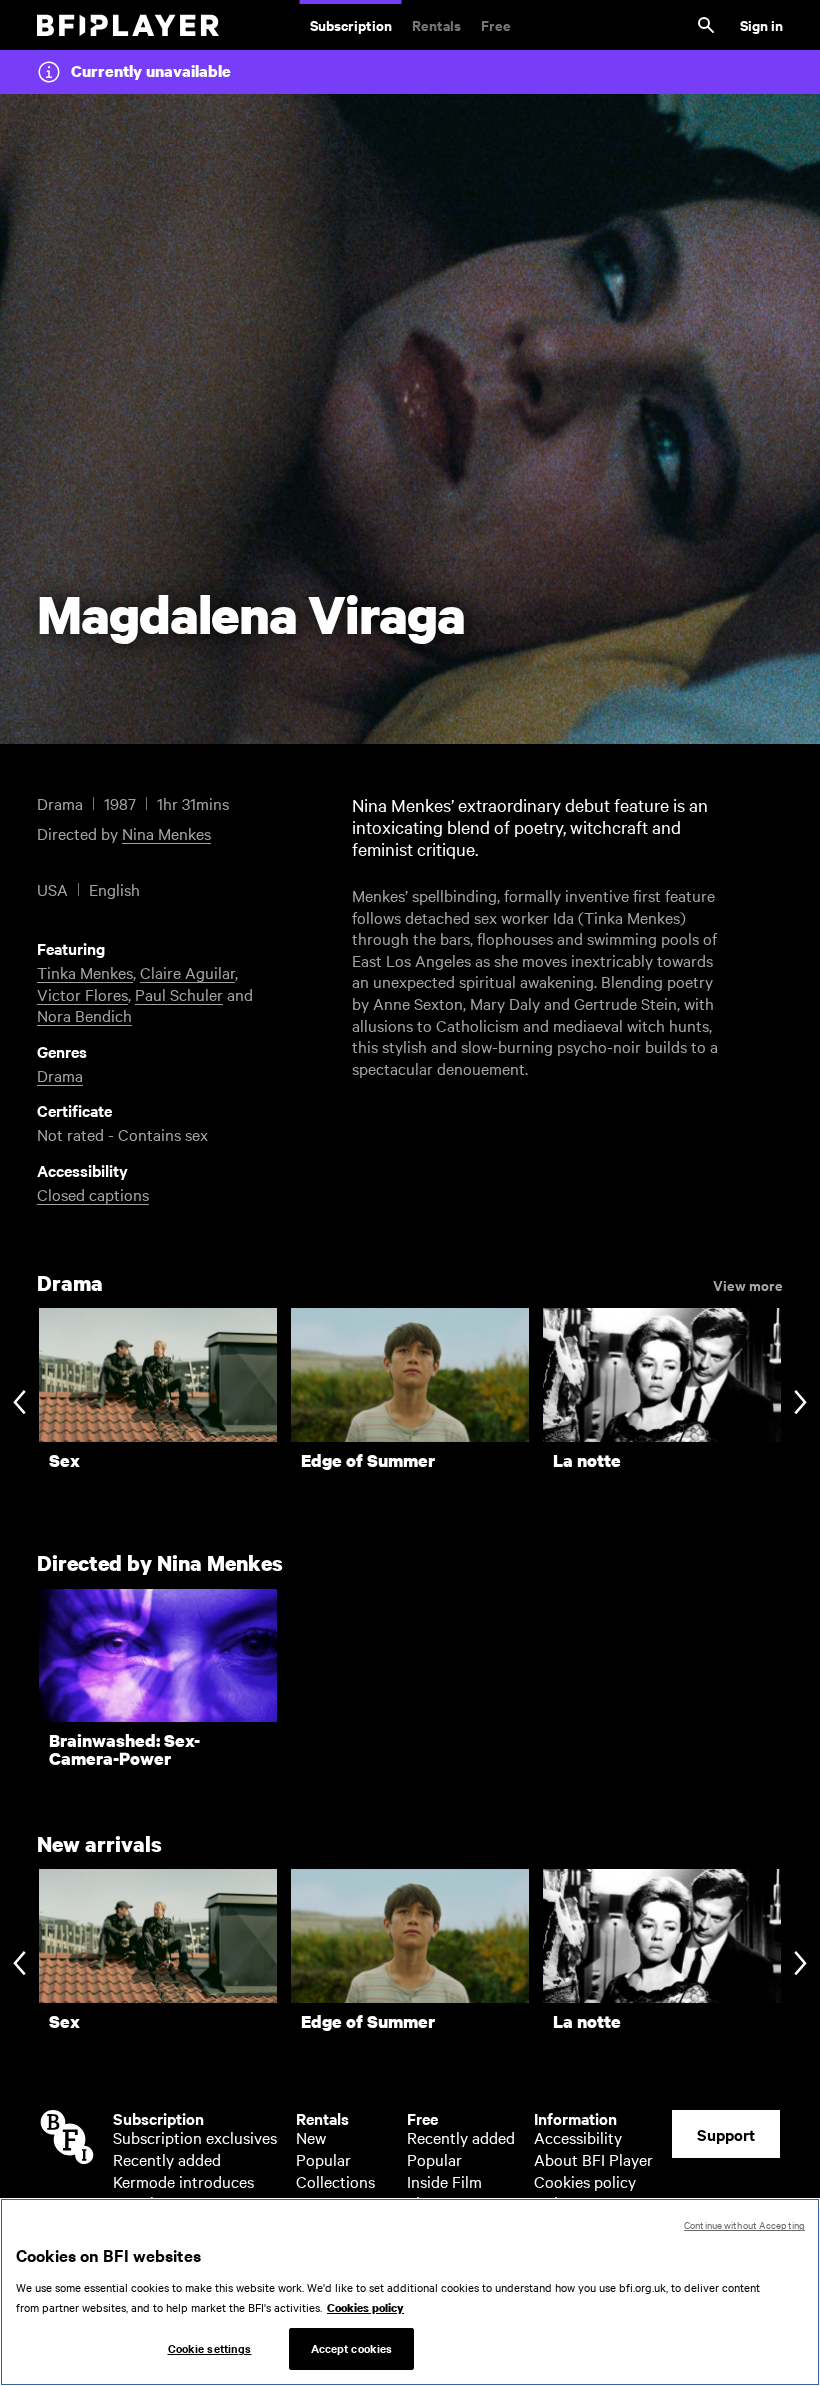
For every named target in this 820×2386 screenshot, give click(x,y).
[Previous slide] (19, 1403)
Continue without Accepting (744, 2224)
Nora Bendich (84, 1015)
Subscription (351, 24)
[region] (410, 2292)
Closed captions (93, 1194)
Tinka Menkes (85, 972)
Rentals (436, 24)
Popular (323, 2159)
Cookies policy (585, 2181)
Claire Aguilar (187, 972)
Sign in (761, 24)
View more (748, 1284)
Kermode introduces (183, 2181)
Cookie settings (210, 2348)
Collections (335, 2181)
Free (496, 24)
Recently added (167, 2159)
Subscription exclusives (195, 2137)
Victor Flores (82, 994)
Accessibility (578, 2137)
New (311, 2137)
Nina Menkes (166, 833)
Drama (60, 1075)
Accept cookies (352, 2348)
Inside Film (444, 2181)
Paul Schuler (179, 994)
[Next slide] (800, 1403)
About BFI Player (593, 2159)
